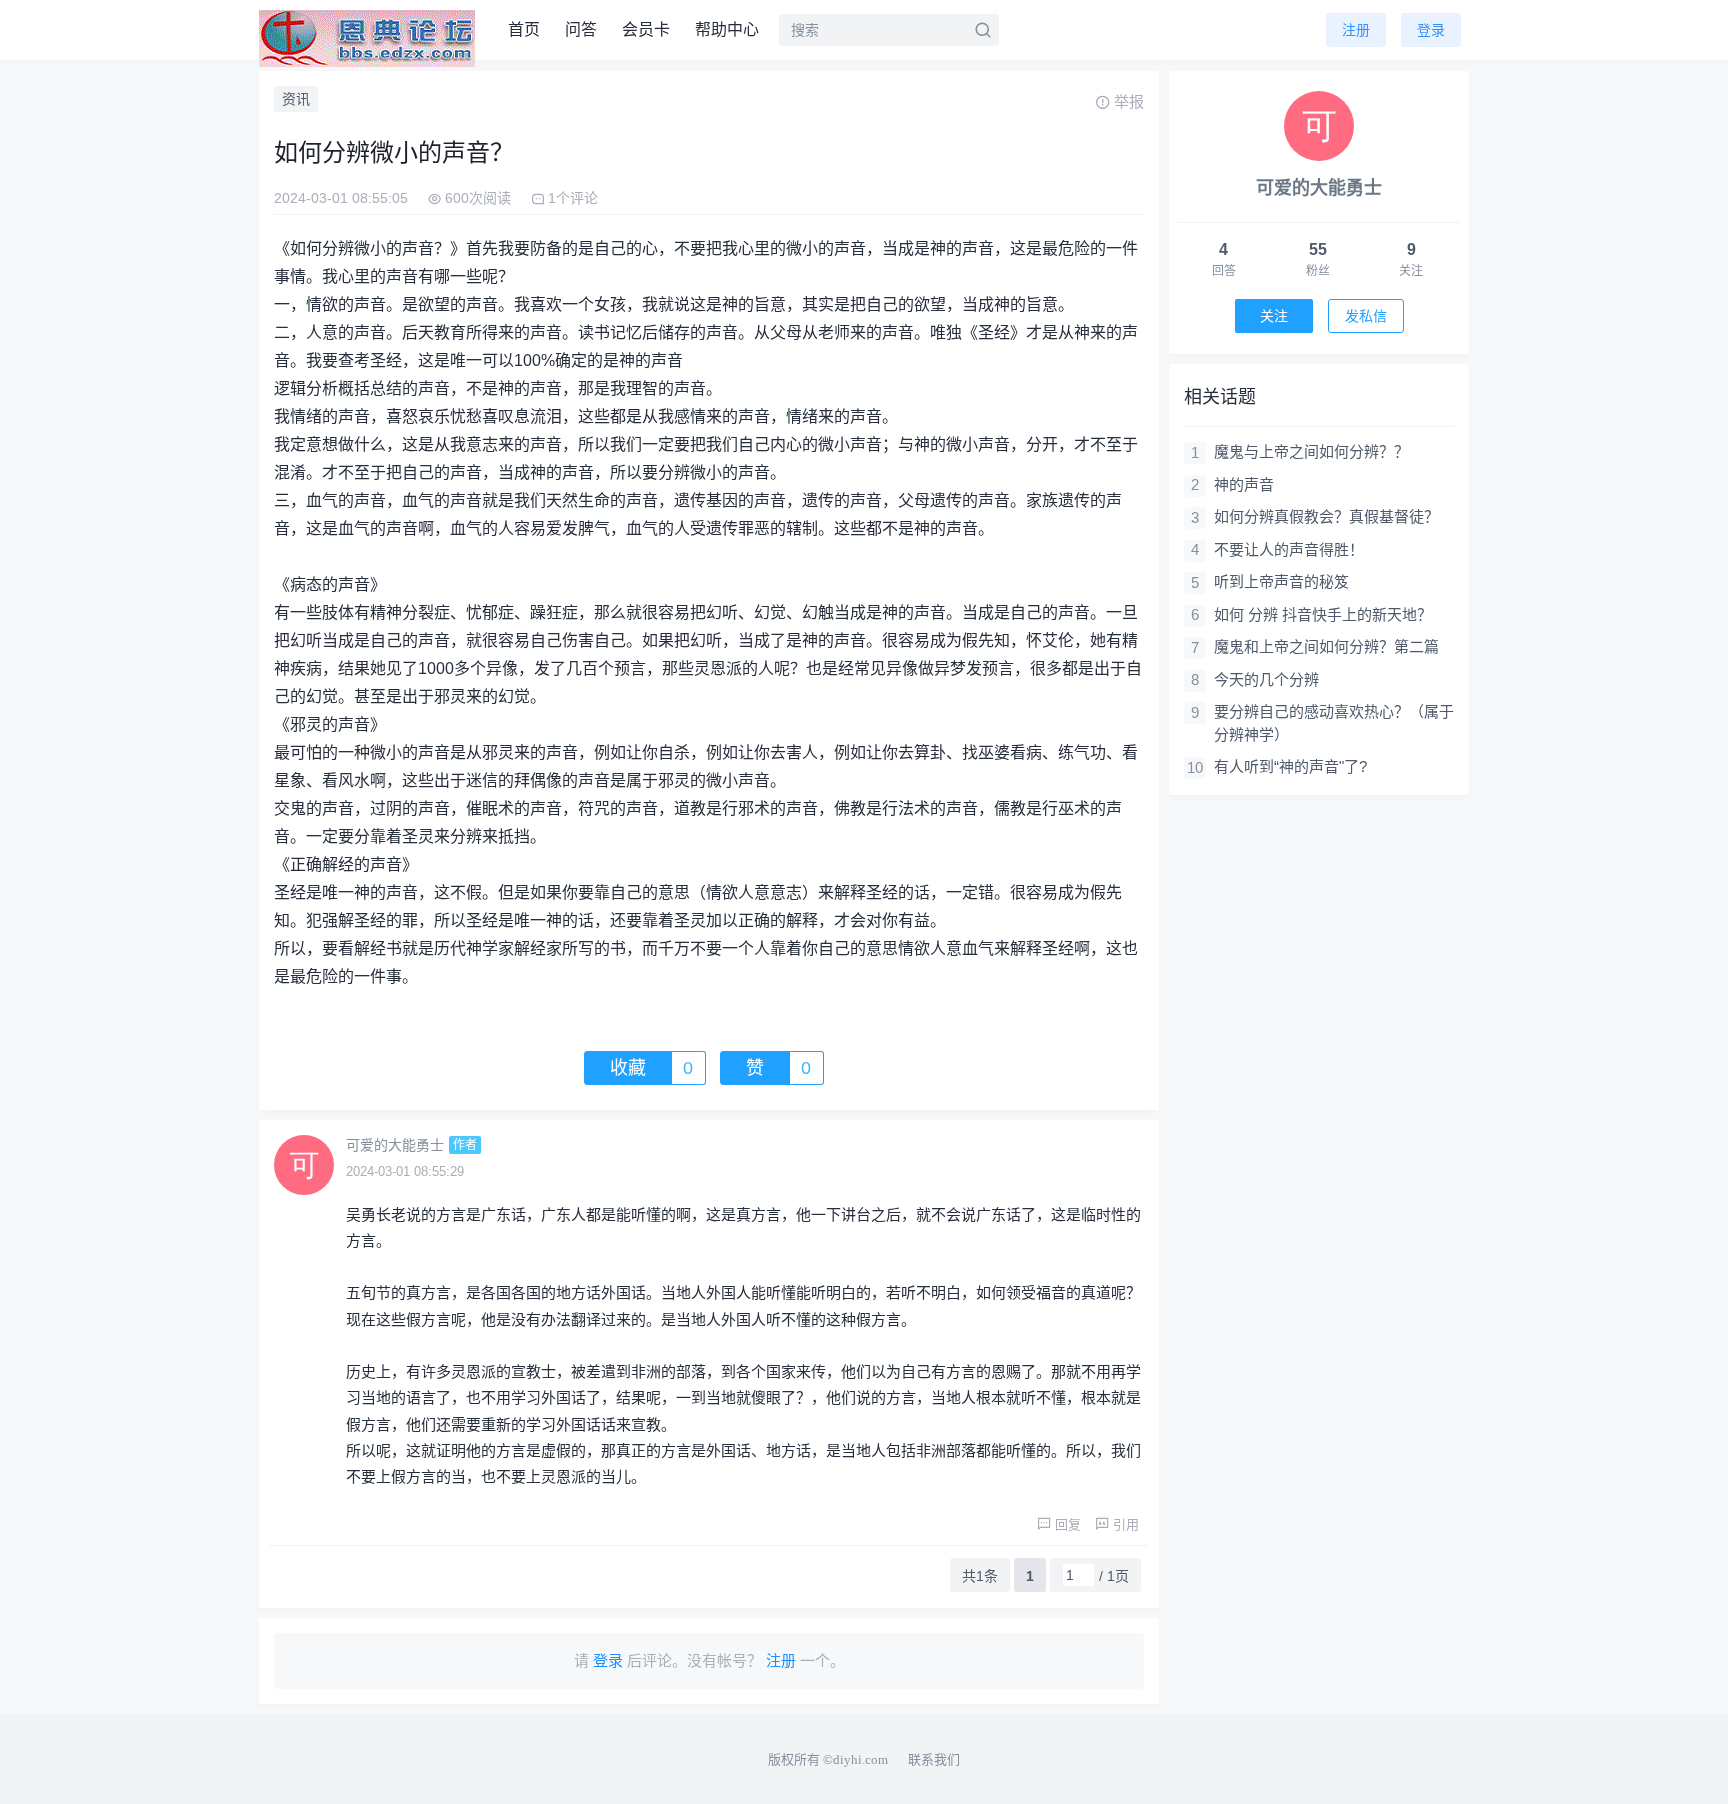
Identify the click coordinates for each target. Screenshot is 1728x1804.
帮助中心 (727, 29)
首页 (524, 29)
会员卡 (646, 29)
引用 (1126, 1524)
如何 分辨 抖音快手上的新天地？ (1323, 614)
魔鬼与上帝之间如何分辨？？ (1311, 451)
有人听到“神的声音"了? (1290, 766)
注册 (1356, 30)
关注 (1274, 316)
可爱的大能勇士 (395, 1145)
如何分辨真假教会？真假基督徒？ (1326, 516)
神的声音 (1244, 484)
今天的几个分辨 (1266, 679)
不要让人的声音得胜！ (1289, 549)
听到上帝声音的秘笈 (1281, 581)
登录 (1431, 30)
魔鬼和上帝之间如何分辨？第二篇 (1326, 646)
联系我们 (934, 1759)
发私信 (1366, 316)
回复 (1068, 1524)
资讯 (296, 99)
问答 (581, 29)
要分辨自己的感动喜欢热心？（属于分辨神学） (1334, 723)
